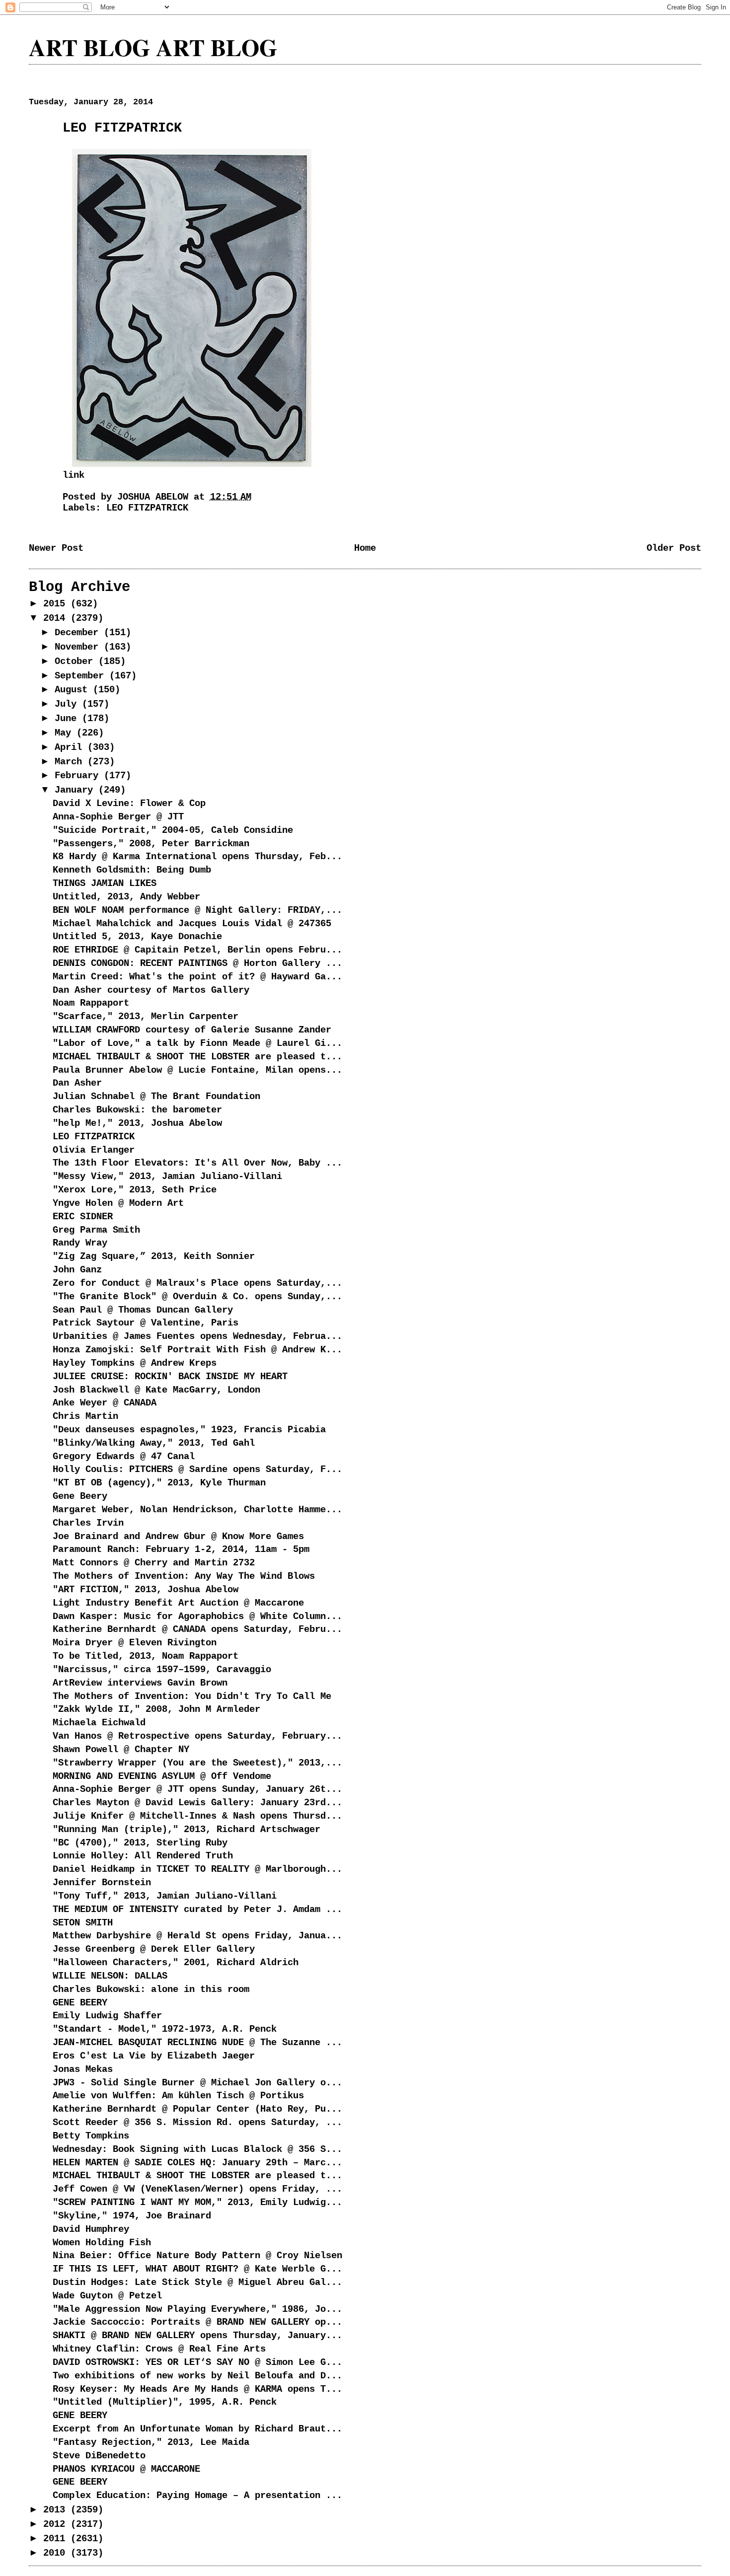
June (68, 719)
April (71, 747)
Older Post (674, 548)
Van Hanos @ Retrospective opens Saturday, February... (197, 1736)
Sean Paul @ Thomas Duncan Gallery (143, 1310)
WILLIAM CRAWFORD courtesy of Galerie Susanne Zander (192, 1030)
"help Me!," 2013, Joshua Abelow (137, 1123)
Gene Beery (80, 1496)
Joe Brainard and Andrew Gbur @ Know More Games (178, 1537)
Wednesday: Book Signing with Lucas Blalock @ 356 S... (197, 2149)
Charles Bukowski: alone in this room (151, 1989)
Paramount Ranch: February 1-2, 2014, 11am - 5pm (181, 1549)
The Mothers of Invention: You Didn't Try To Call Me (192, 1696)
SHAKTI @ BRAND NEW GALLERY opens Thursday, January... (197, 2336)
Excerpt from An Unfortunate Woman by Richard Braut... (197, 2429)
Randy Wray (80, 1243)
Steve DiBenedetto (99, 2456)
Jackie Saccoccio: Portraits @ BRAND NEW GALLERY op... (197, 2322)
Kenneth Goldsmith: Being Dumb (132, 870)
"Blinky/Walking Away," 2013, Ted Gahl (154, 1443)
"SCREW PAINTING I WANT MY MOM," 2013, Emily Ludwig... (197, 2203)
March (71, 762)
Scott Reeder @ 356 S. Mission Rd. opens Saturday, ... (197, 2123)
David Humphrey (91, 2229)
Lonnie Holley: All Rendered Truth (143, 1856)
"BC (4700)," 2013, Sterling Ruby (140, 1843)
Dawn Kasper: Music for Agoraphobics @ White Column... (197, 1617)
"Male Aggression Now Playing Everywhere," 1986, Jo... (197, 2309)
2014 (57, 618)
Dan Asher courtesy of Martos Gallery (151, 990)
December (79, 633)
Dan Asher (77, 1083)
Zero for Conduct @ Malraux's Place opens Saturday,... (197, 1283)
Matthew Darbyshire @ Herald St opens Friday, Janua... (197, 1936)
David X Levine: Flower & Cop (129, 804)
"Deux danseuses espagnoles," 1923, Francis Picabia (189, 1430)
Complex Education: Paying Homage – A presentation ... (197, 2496)
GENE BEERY (80, 2003)
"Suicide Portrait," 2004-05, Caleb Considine (173, 830)
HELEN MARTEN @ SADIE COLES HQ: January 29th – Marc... (197, 2163)
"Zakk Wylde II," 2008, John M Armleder (156, 1709)
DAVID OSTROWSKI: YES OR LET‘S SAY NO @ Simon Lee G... (197, 2362)
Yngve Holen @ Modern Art (118, 1203)
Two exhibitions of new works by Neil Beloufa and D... (197, 2376)
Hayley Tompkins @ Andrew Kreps (135, 1363)
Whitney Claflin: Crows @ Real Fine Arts (159, 2349)
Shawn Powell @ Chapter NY (121, 1750)
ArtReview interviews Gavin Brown (140, 1683)
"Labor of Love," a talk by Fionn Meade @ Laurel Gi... (197, 1043)
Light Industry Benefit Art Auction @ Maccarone (178, 1603)
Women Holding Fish (102, 2243)
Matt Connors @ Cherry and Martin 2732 (154, 1563)
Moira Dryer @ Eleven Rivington (135, 1643)
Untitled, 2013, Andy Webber (126, 897)
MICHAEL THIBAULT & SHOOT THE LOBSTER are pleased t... (197, 1057)
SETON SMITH (83, 1923)
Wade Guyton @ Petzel (107, 2296)
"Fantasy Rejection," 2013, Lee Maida (151, 2442)
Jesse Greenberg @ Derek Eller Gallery (154, 1949)
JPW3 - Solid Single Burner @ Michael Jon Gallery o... (197, 2083)
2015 (57, 604)
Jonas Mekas (83, 2069)
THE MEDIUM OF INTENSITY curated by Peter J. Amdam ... (197, 1910)
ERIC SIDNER (83, 1217)
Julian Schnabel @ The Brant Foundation (156, 1097)
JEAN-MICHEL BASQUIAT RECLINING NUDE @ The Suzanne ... (197, 2043)
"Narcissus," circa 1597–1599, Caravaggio (162, 1670)
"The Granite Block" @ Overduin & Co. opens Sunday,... (197, 1297)
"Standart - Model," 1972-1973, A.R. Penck (165, 2029)
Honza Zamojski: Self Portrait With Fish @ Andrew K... (197, 1350)
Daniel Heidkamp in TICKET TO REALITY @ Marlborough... (197, 1869)
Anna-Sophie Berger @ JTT (118, 817)
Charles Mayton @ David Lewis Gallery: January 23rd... (197, 1803)
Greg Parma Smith (96, 1230)
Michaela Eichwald (99, 1723)
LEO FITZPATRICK (147, 508)
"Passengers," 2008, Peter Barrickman (151, 844)
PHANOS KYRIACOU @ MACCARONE (126, 2469)
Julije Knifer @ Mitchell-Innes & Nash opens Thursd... (197, 1816)
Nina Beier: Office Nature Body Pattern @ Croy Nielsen (197, 2256)
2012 (57, 2524)
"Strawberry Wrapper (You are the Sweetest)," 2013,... (197, 1763)
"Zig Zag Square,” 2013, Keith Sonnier (154, 1256)
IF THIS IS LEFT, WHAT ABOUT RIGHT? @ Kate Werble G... (197, 2269)
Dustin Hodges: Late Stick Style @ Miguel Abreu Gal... (197, 2282)
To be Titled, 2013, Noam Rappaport (146, 1656)
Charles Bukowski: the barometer (137, 1110)
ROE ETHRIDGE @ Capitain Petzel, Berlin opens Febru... (197, 950)
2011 (57, 2539)
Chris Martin (85, 1416)
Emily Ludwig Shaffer (107, 2016)
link (73, 475)
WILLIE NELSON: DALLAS (110, 1976)
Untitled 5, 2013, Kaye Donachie (137, 937)
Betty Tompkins (91, 2136)
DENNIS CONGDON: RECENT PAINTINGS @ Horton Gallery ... (197, 963)
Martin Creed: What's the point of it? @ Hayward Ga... (197, 977)
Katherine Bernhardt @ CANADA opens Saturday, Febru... (197, 1629)
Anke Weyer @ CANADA (105, 1403)
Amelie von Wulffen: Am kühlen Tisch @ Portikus (178, 2096)
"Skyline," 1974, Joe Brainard (132, 2216)
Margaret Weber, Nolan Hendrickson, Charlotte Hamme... (197, 1510)
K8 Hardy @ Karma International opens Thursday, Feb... (197, 857)
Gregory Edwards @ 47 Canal (124, 1457)
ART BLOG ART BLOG (153, 47)
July (68, 704)
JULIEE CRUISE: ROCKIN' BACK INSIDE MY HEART (170, 1377)
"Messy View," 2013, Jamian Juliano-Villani (167, 1177)
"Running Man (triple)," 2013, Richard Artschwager (186, 1830)
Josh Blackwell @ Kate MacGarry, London (156, 1390)
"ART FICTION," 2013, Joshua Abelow (146, 1590)
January (76, 790)
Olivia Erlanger (94, 1150)
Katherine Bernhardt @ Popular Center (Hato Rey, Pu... (197, 2109)
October (76, 662)
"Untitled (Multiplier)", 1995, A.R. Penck (165, 2402)
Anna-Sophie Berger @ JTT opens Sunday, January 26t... (197, 1789)
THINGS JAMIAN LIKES (105, 883)
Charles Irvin (88, 1523)
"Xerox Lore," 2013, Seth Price (135, 1190)
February (79, 776)
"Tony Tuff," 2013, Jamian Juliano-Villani (165, 1896)
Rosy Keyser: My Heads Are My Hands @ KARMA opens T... (197, 2389)
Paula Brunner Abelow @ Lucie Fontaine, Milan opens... (197, 1070)
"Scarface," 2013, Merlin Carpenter (146, 1017)
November (79, 647)
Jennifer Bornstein (102, 1883)
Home (365, 548)
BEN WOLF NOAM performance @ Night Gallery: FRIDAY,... (197, 910)
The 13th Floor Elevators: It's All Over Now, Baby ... (197, 1163)
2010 (57, 2553)
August (74, 690)
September (82, 676)
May (66, 733)
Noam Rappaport (91, 1003)
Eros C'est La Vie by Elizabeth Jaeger (154, 2056)
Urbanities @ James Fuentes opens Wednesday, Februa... (197, 1336)
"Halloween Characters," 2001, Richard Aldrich (176, 1963)
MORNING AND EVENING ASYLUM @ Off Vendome (162, 1776)
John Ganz (77, 1270)
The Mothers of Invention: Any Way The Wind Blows (184, 1576)
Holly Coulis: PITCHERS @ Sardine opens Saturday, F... (197, 1470)
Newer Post (56, 548)
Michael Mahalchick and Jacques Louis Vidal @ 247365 (192, 924)
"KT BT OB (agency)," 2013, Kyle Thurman (159, 1483)
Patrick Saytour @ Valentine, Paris (146, 1323)
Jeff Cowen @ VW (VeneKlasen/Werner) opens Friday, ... (197, 2189)
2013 (57, 2510)
